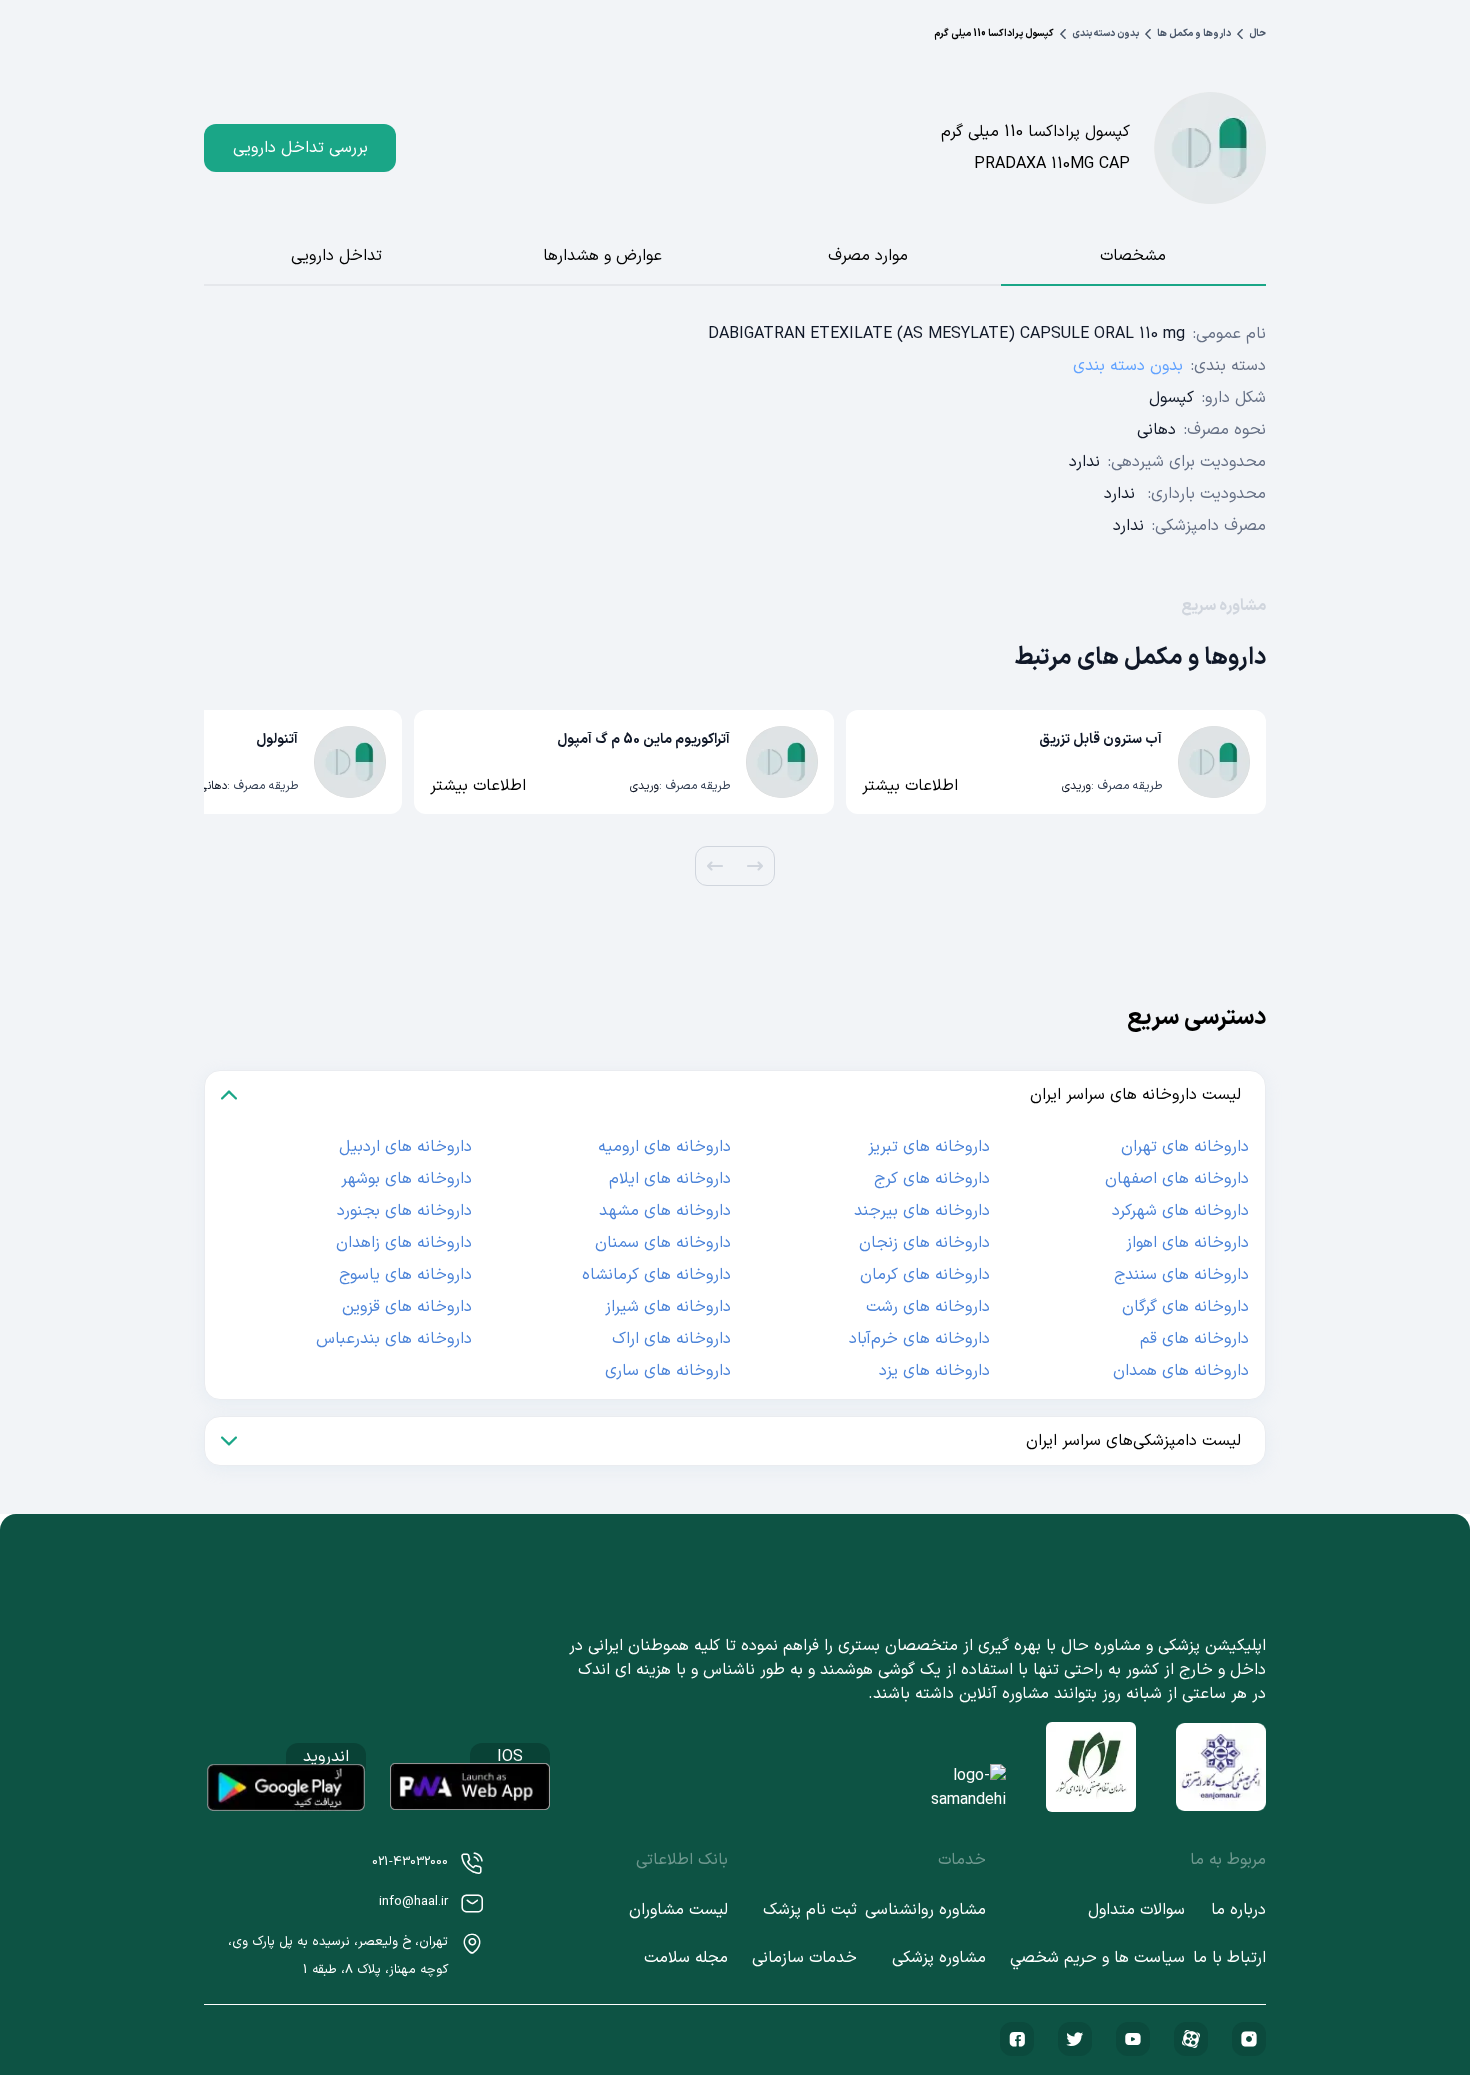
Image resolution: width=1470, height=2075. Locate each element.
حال (1257, 33)
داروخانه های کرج (932, 1179)
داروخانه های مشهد (665, 1211)
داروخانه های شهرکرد (1180, 1211)
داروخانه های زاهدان (404, 1243)
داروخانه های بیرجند (922, 1211)
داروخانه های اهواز (1187, 1243)
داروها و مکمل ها (1194, 33)
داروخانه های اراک (671, 1339)
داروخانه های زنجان (924, 1243)
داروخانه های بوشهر (406, 1179)
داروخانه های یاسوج (405, 1275)
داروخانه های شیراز (668, 1307)
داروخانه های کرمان (925, 1275)
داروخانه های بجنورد (404, 1211)
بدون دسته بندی (1105, 33)
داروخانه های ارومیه (664, 1147)
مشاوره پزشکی (939, 1958)
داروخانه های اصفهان (1177, 1179)
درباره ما (1238, 1910)
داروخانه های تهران (1185, 1147)
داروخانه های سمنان (663, 1243)
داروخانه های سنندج (1181, 1275)
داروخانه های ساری (668, 1371)
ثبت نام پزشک (810, 1910)
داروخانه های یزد (934, 1371)
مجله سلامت (686, 1958)
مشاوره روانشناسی (925, 1910)
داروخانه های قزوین (407, 1307)
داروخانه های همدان (1181, 1371)
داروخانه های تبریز (929, 1147)
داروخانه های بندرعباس (394, 1339)
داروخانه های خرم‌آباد (919, 1339)
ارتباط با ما (1229, 1958)
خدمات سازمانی (804, 1958)
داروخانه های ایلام (670, 1179)
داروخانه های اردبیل (405, 1147)
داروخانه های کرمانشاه (656, 1275)
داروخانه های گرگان (1185, 1307)
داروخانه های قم (1194, 1339)
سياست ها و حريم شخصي (1097, 1958)
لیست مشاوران (678, 1910)
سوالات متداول (1136, 1910)
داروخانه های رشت (928, 1307)
